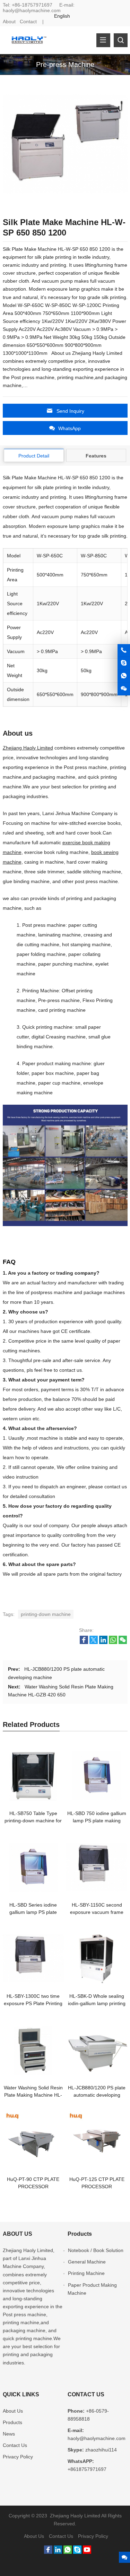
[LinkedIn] (58, 2552)
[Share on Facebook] (84, 1642)
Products (12, 2422)
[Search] (121, 40)
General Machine (87, 2262)
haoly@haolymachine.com (32, 10)
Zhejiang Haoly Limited (28, 748)
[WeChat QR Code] (124, 689)
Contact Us (15, 2445)
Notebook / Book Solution (96, 2250)
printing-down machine (46, 1614)
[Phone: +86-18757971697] (124, 650)
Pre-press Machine (65, 65)
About (9, 22)
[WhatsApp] (68, 2552)
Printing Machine (86, 2273)
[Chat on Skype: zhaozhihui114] (124, 663)
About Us (13, 2411)
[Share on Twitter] (94, 1642)
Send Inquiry (70, 411)
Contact (28, 22)
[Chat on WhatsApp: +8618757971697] (124, 676)
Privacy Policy (18, 2457)
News (9, 2434)
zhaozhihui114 (101, 2450)
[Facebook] (48, 2552)
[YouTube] (87, 2552)
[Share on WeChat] (123, 1642)
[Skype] (77, 2552)
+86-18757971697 (32, 5)
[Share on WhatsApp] (113, 1642)
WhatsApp (70, 428)
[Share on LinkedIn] (103, 1642)
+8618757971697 (87, 2469)
